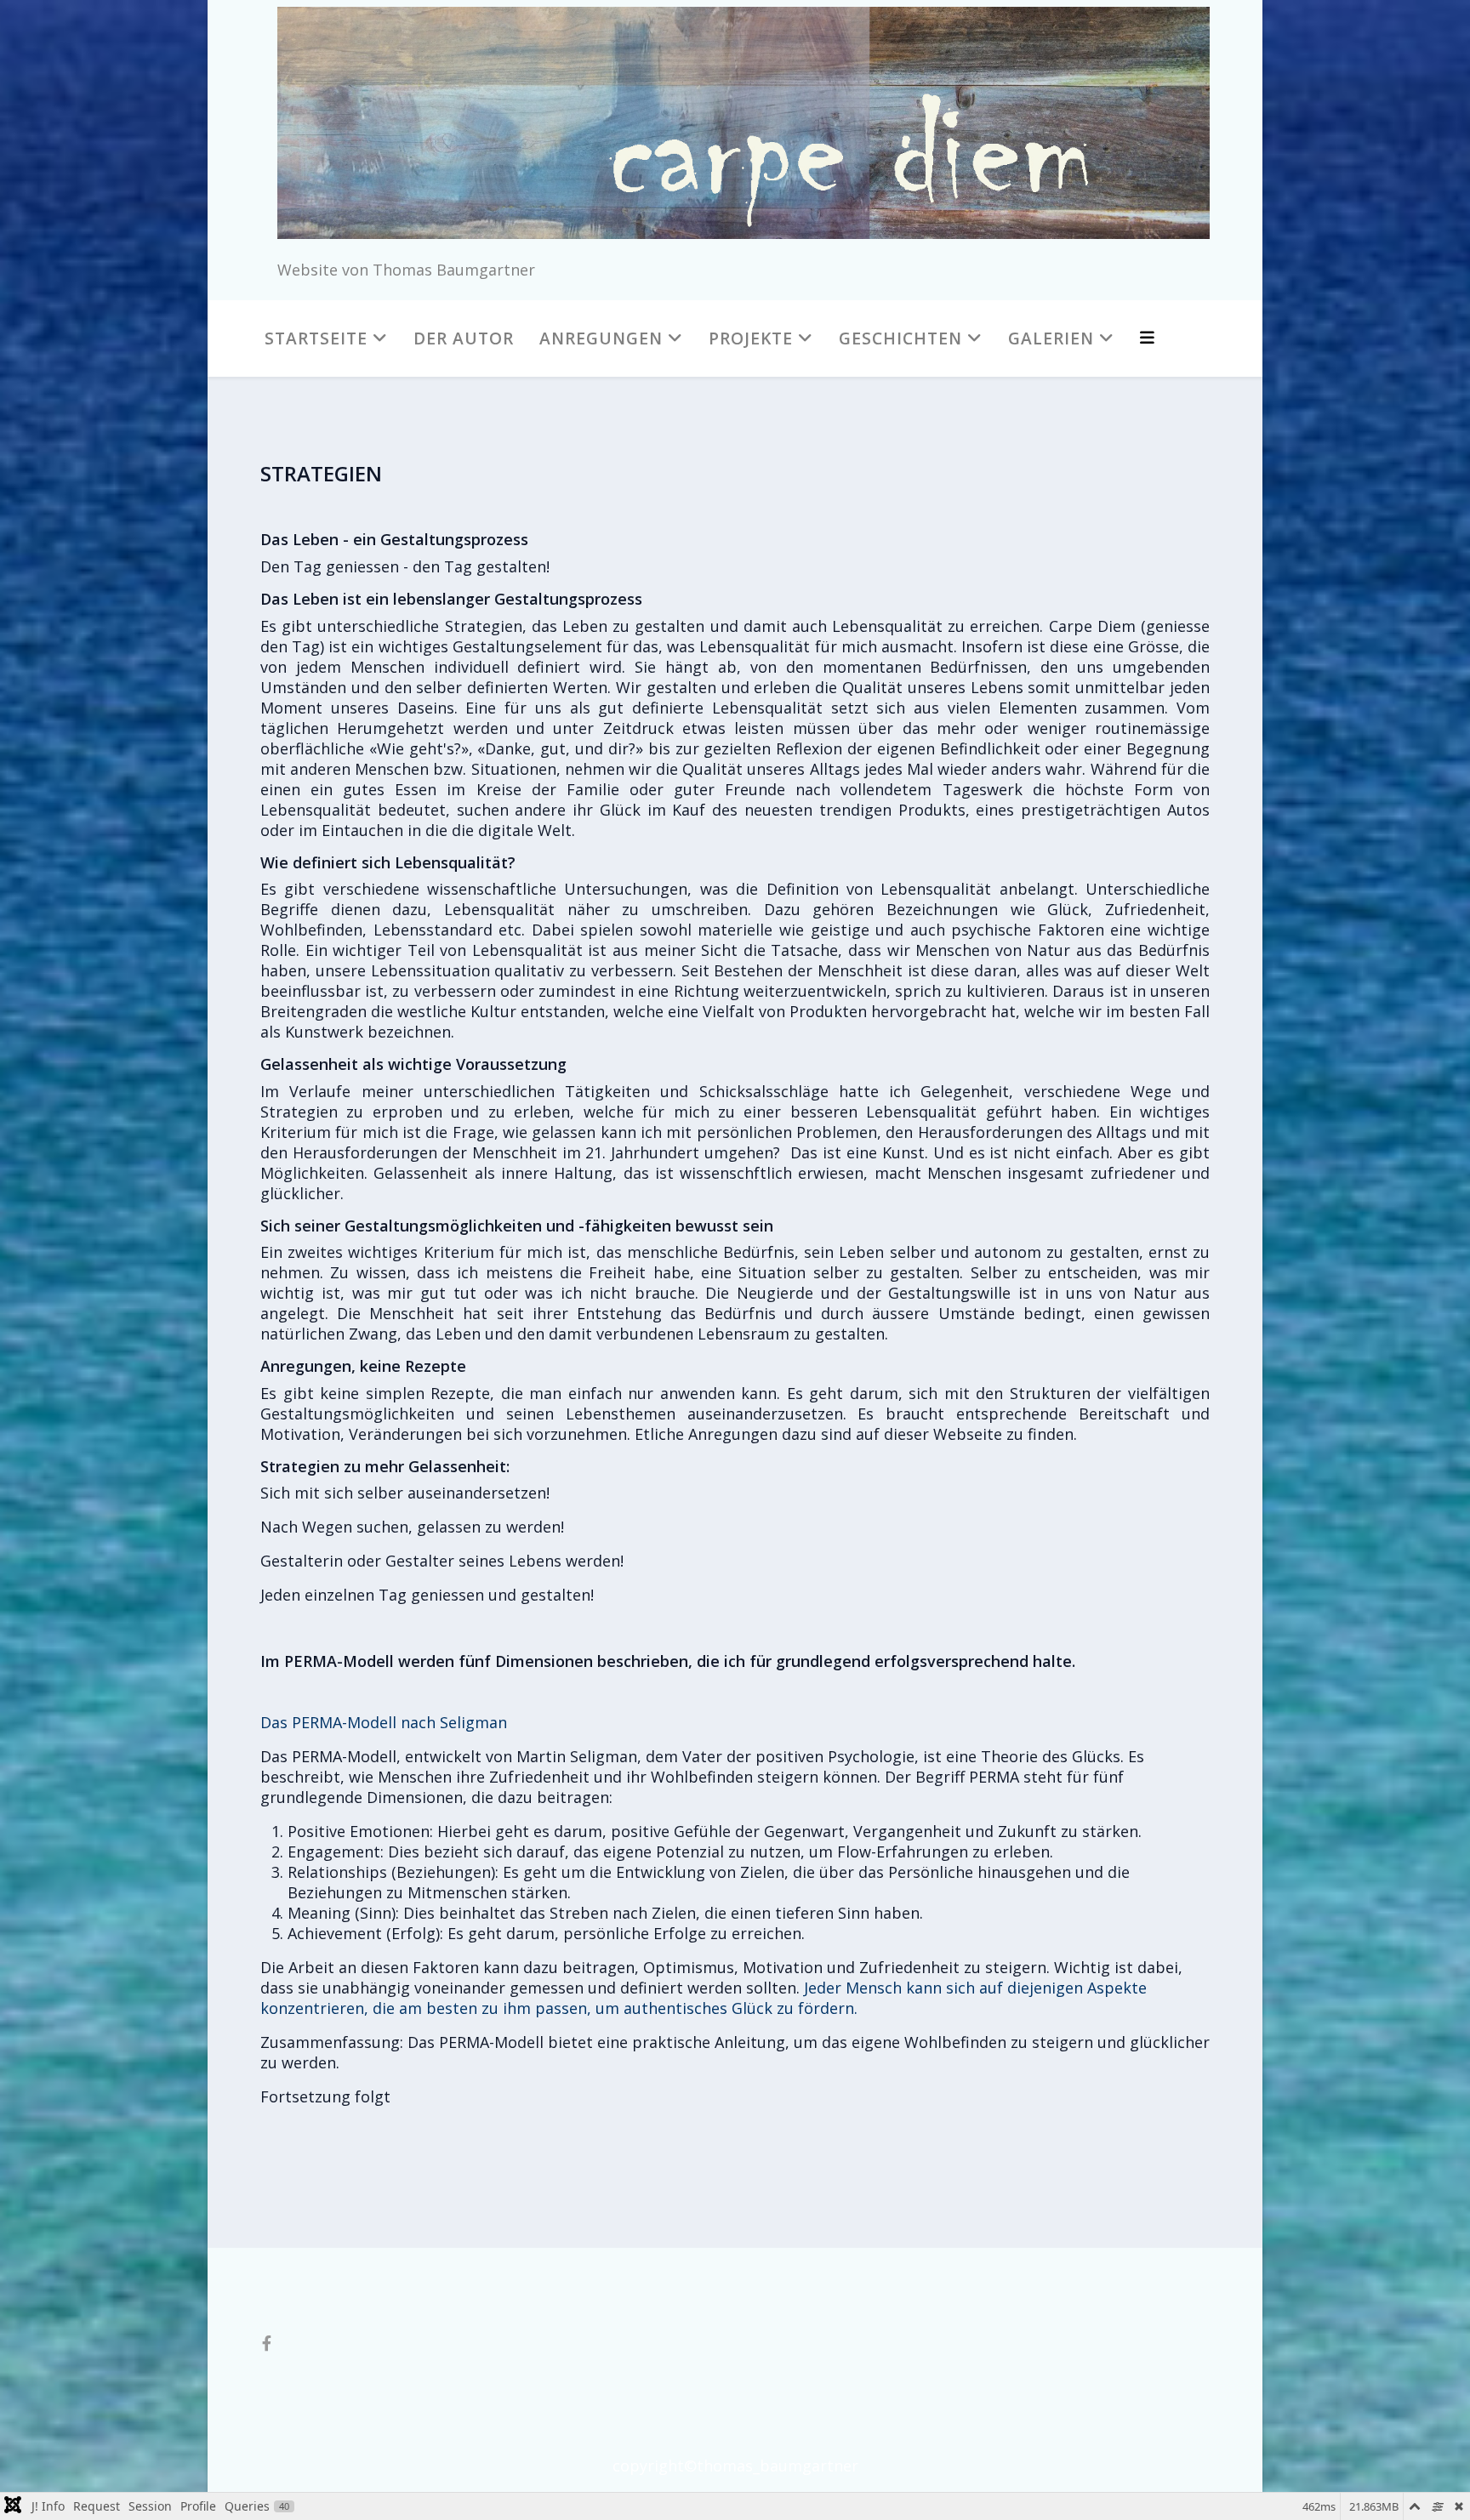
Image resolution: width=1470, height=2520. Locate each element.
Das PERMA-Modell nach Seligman (384, 1722)
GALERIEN (1051, 338)
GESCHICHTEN (900, 338)
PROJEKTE (751, 338)
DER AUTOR (464, 338)
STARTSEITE (316, 338)
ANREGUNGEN (601, 338)
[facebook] (267, 2343)
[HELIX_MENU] (1147, 337)
